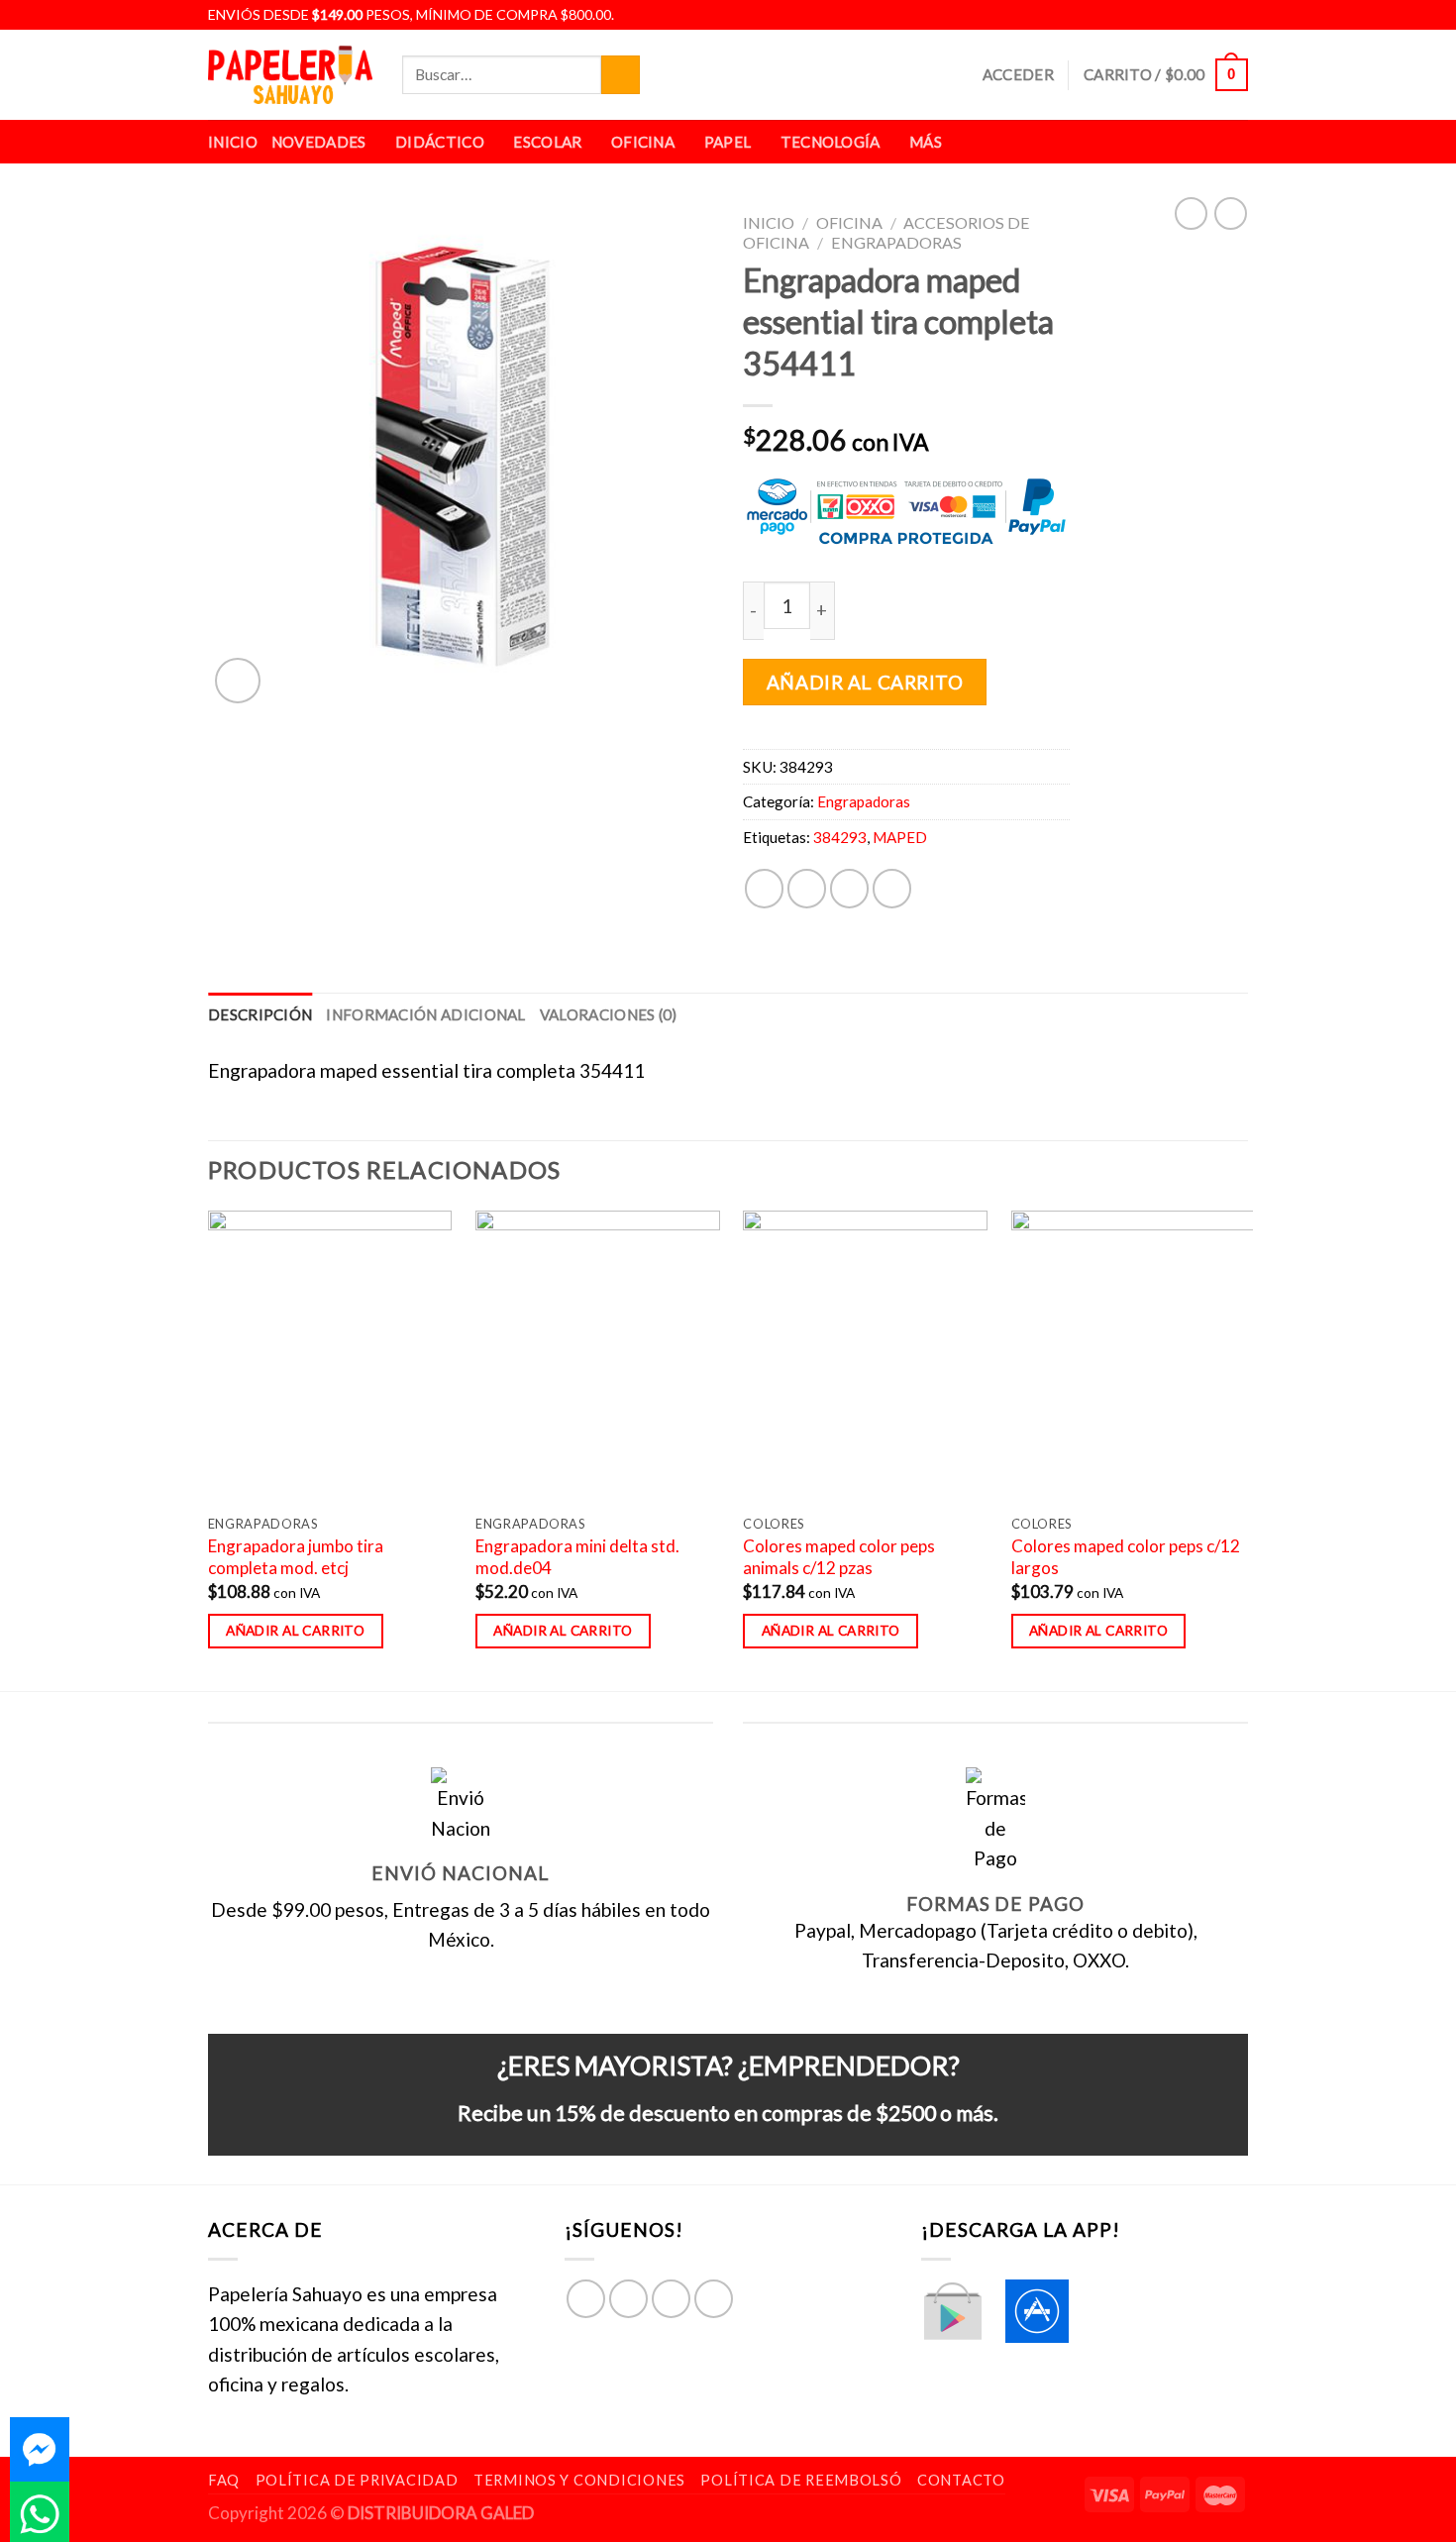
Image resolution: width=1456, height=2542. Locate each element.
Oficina (643, 142)
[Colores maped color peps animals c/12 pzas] (865, 1357)
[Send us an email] (1236, 15)
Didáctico (440, 142)
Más (926, 142)
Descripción (260, 1014)
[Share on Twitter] (807, 888)
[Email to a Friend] (849, 888)
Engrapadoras (896, 242)
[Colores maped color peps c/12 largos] (1134, 1357)
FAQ (224, 2480)
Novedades (319, 142)
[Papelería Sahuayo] (290, 75)
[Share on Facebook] (764, 888)
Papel (728, 142)
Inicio (233, 142)
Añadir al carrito (865, 682)
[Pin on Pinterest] (892, 888)
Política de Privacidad (357, 2480)
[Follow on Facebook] (1169, 15)
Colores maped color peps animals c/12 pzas (839, 1557)
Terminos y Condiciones (579, 2480)
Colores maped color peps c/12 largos (1126, 1557)
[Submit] (621, 75)
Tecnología (831, 142)
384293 (840, 837)
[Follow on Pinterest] (714, 2299)
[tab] (260, 1014)
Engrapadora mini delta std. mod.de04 (577, 1557)
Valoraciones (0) (609, 1014)
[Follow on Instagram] (1192, 15)
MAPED (900, 837)
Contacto (961, 2480)
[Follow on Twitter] (1214, 15)
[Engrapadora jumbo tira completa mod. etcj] (330, 1357)
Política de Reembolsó (801, 2480)
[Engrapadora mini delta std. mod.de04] (598, 1357)
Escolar (547, 142)
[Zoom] (238, 681)
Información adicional (425, 1014)
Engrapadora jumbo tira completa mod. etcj (296, 1557)
